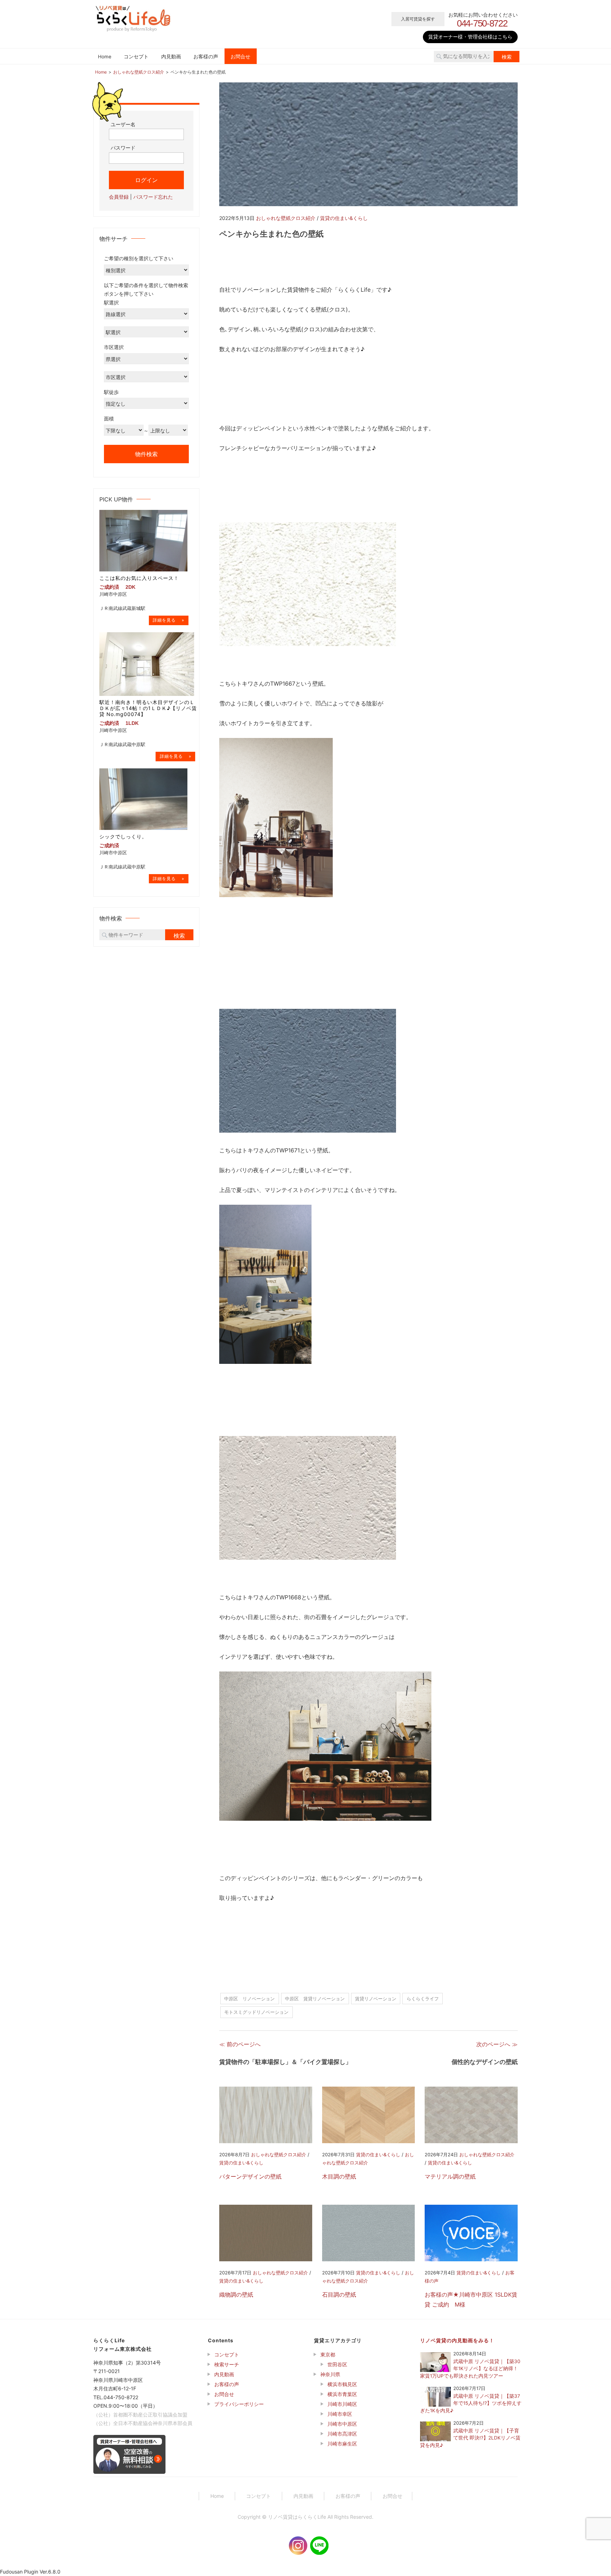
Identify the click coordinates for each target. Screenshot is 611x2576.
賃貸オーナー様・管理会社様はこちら (470, 37)
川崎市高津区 (342, 2434)
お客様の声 (206, 57)
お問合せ (240, 57)
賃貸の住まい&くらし (344, 218)
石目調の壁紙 (339, 2295)
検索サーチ (227, 2364)
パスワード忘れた (153, 196)
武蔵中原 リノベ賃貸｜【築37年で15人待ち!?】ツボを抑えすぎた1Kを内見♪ (471, 2403)
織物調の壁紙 (236, 2295)
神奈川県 (330, 2374)
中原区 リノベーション (249, 1999)
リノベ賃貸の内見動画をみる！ (457, 2340)
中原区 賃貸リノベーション (315, 1999)
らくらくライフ (423, 1999)
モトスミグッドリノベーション (256, 2012)
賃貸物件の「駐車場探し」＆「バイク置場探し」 (285, 2062)
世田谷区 (337, 2364)
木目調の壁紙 (339, 2176)
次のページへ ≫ (497, 2044)
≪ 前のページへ (240, 2044)
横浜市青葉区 (342, 2394)
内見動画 (171, 57)
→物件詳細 (169, 620)
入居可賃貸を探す (418, 19)
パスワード (123, 148)
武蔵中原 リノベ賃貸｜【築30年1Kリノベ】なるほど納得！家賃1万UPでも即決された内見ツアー (470, 2369)
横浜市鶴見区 (342, 2384)
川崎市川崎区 (342, 2404)
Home (105, 57)
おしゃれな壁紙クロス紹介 (286, 218)
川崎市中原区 (342, 2424)
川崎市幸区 (340, 2414)
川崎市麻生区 (342, 2444)
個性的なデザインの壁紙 (485, 2062)
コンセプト (136, 57)
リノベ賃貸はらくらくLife (297, 2517)
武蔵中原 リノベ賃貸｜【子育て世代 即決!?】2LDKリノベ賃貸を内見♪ (470, 2438)
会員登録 (119, 196)
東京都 (328, 2354)
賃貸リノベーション (376, 1999)
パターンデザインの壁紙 (250, 2176)
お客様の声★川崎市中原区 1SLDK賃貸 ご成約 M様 (471, 2299)
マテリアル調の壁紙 (450, 2176)
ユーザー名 (123, 124)
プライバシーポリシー (239, 2404)
